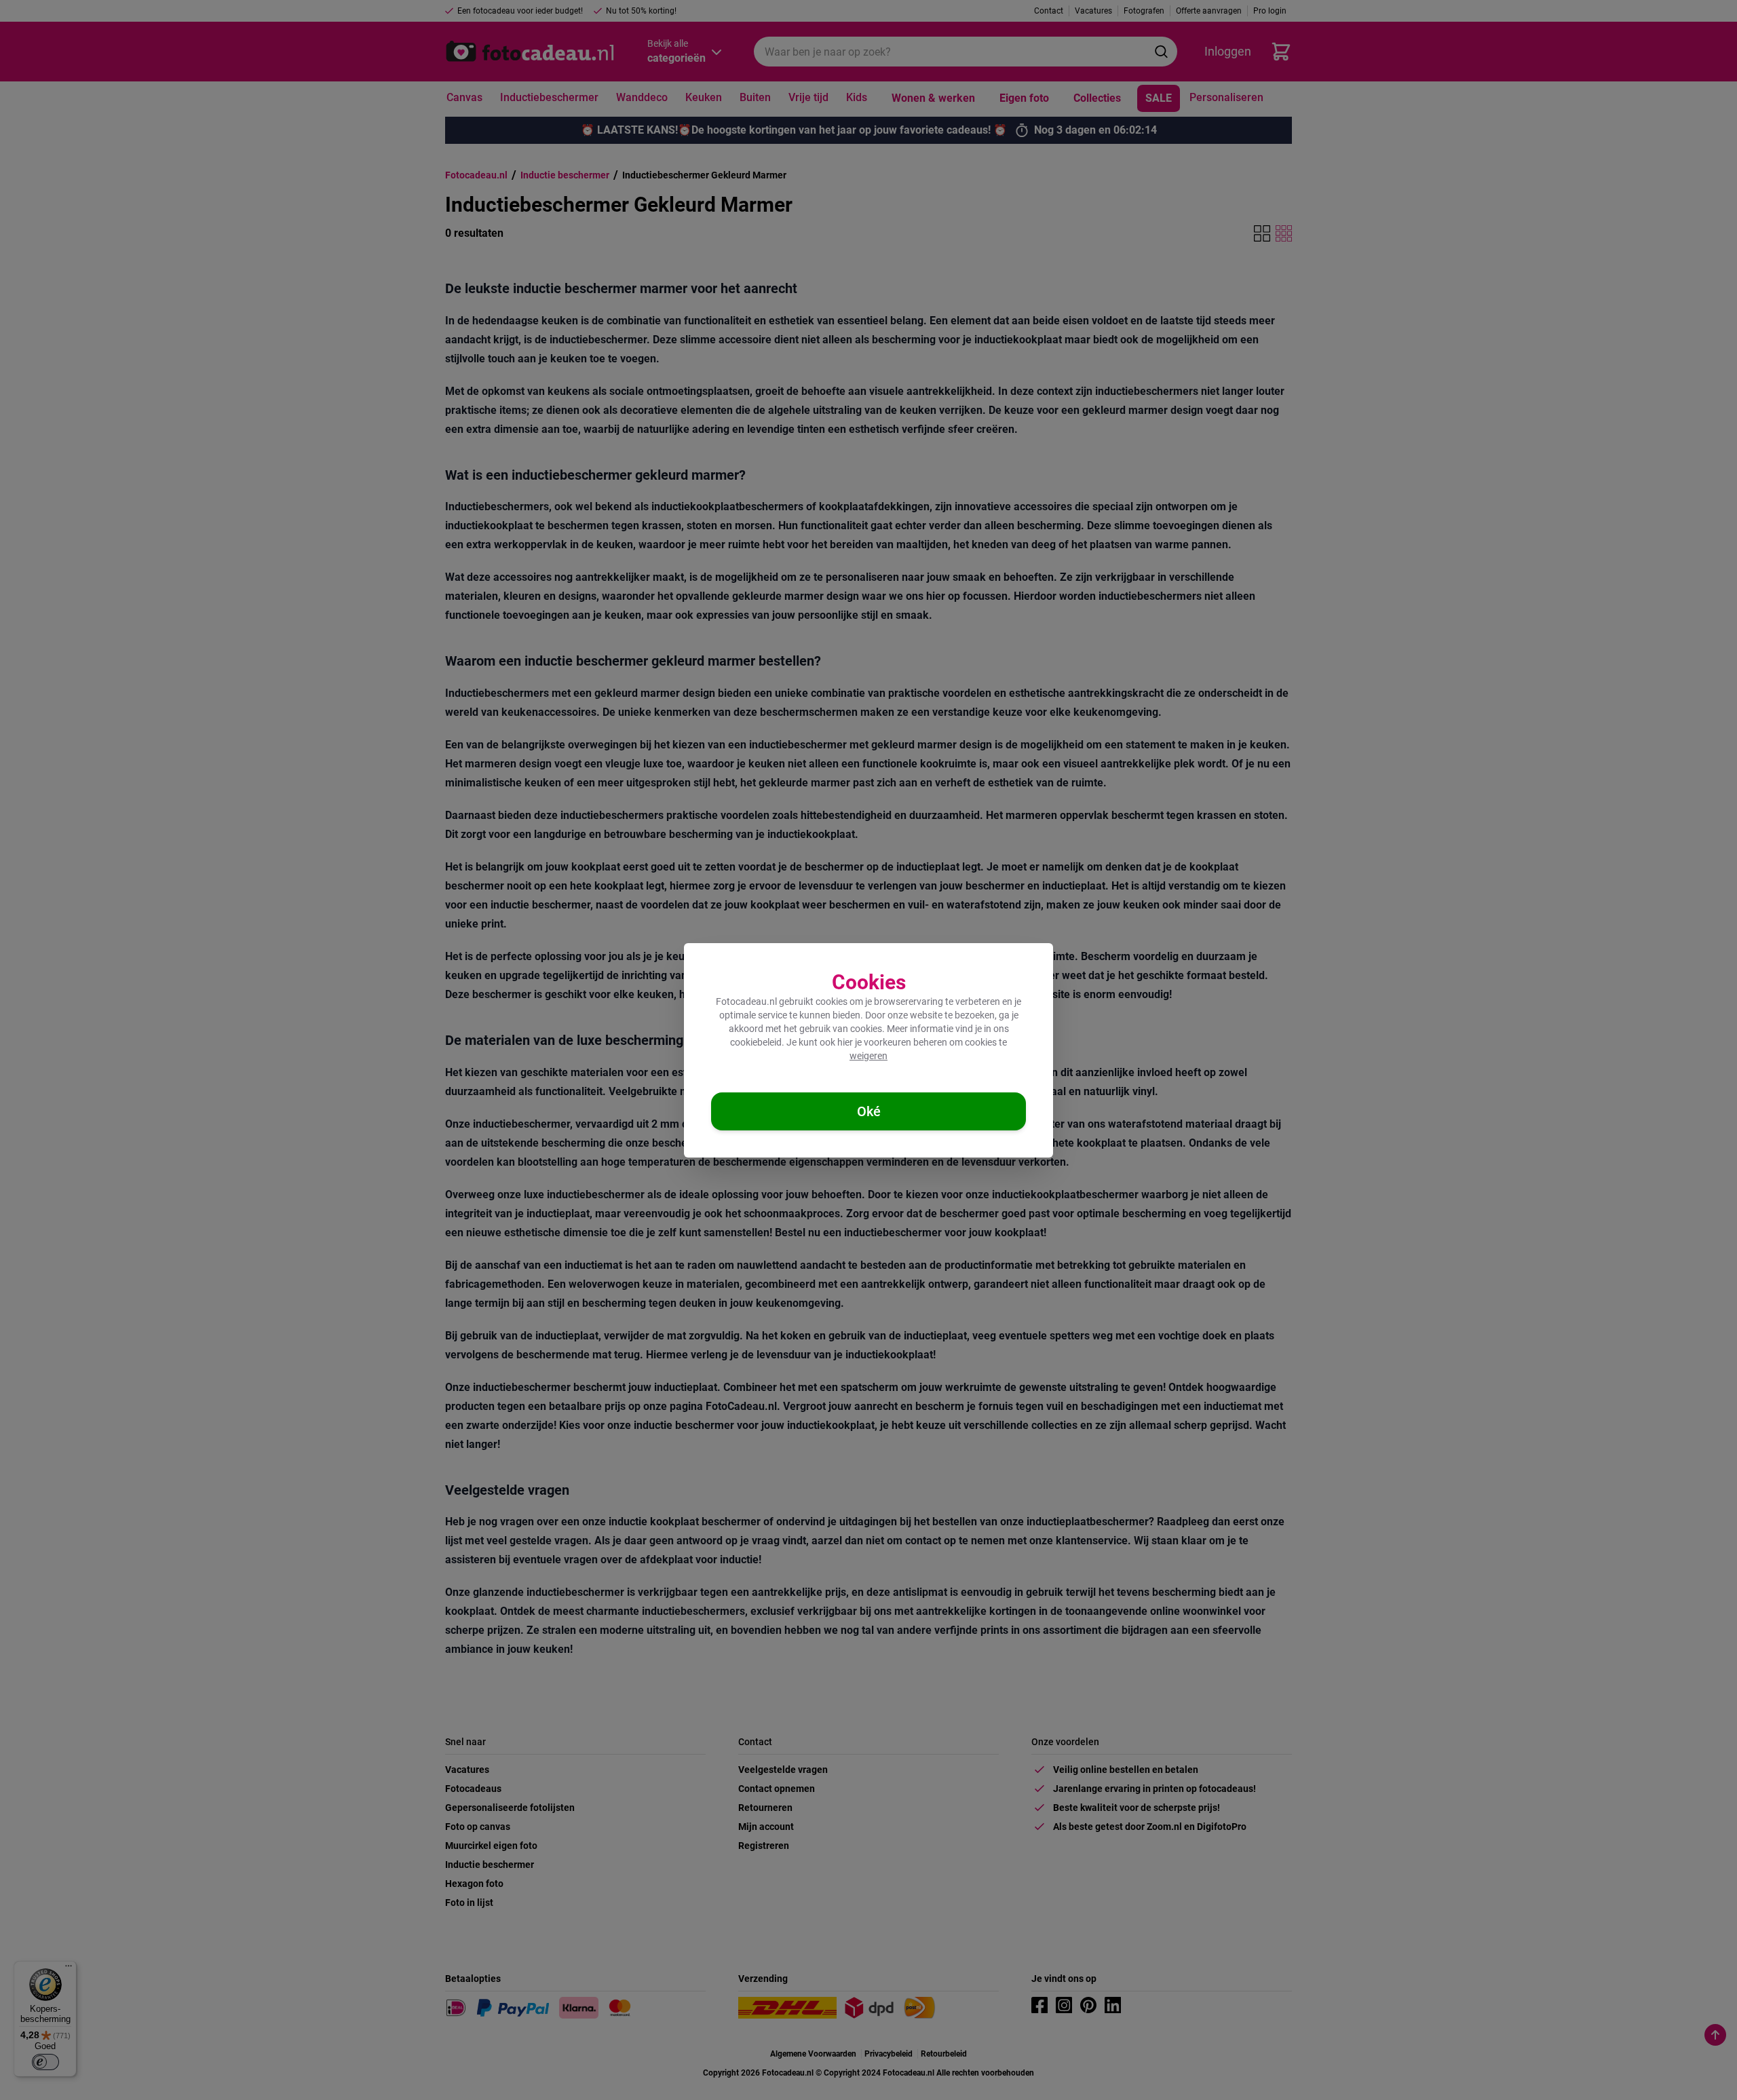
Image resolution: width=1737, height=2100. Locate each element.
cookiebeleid (756, 1042)
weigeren (868, 1056)
